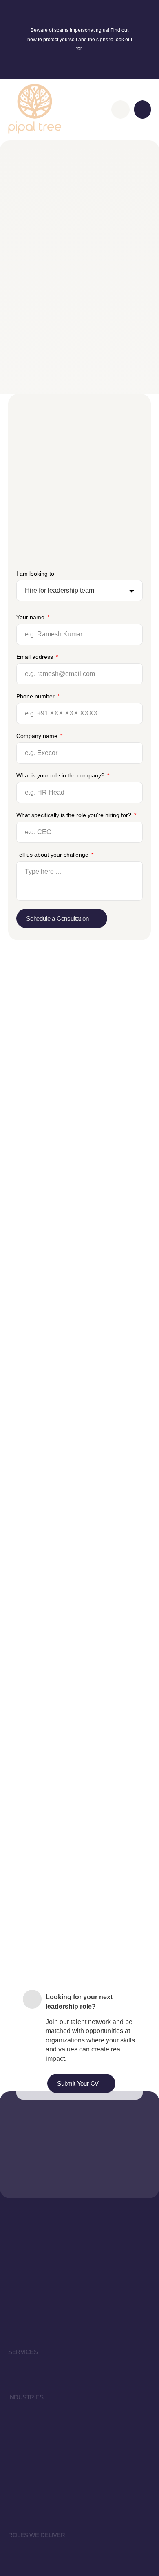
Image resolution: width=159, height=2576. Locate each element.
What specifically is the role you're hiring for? (75, 815)
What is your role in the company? (61, 775)
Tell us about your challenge (53, 855)
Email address (35, 657)
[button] (142, 110)
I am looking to (35, 574)
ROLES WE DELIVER (36, 2535)
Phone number (36, 696)
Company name (38, 736)
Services (23, 2352)
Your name (31, 617)
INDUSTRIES (26, 2397)
